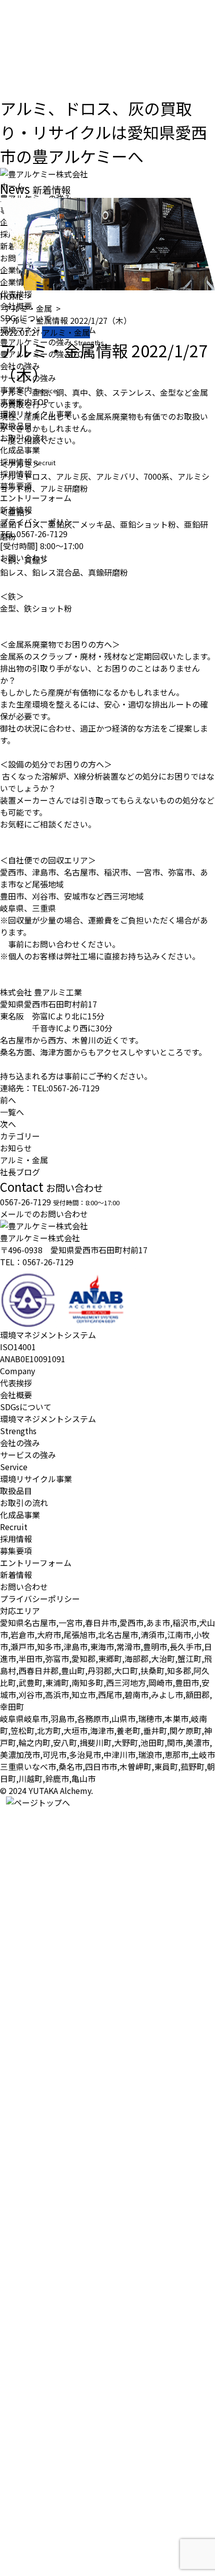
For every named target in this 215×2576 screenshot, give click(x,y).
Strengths (18, 1431)
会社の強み (20, 1443)
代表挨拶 (16, 1383)
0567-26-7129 (48, 1262)
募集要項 (16, 1551)
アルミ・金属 (28, 308)
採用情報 (16, 1539)
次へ (8, 1124)
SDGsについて (26, 1407)
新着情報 (16, 1575)
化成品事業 (20, 1515)
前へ (8, 1100)
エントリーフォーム (36, 1563)
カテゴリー (20, 1136)
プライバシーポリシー (40, 1599)
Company (17, 1371)
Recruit (14, 1527)
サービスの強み (28, 1455)
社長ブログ (20, 1172)
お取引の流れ (24, 1503)
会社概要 (16, 1395)
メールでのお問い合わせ (44, 1214)
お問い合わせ (24, 1587)
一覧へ (12, 1112)
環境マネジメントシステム (48, 1419)
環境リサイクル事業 (36, 1479)
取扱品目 (16, 1491)
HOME (11, 296)
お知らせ (16, 1148)
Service (14, 1467)
